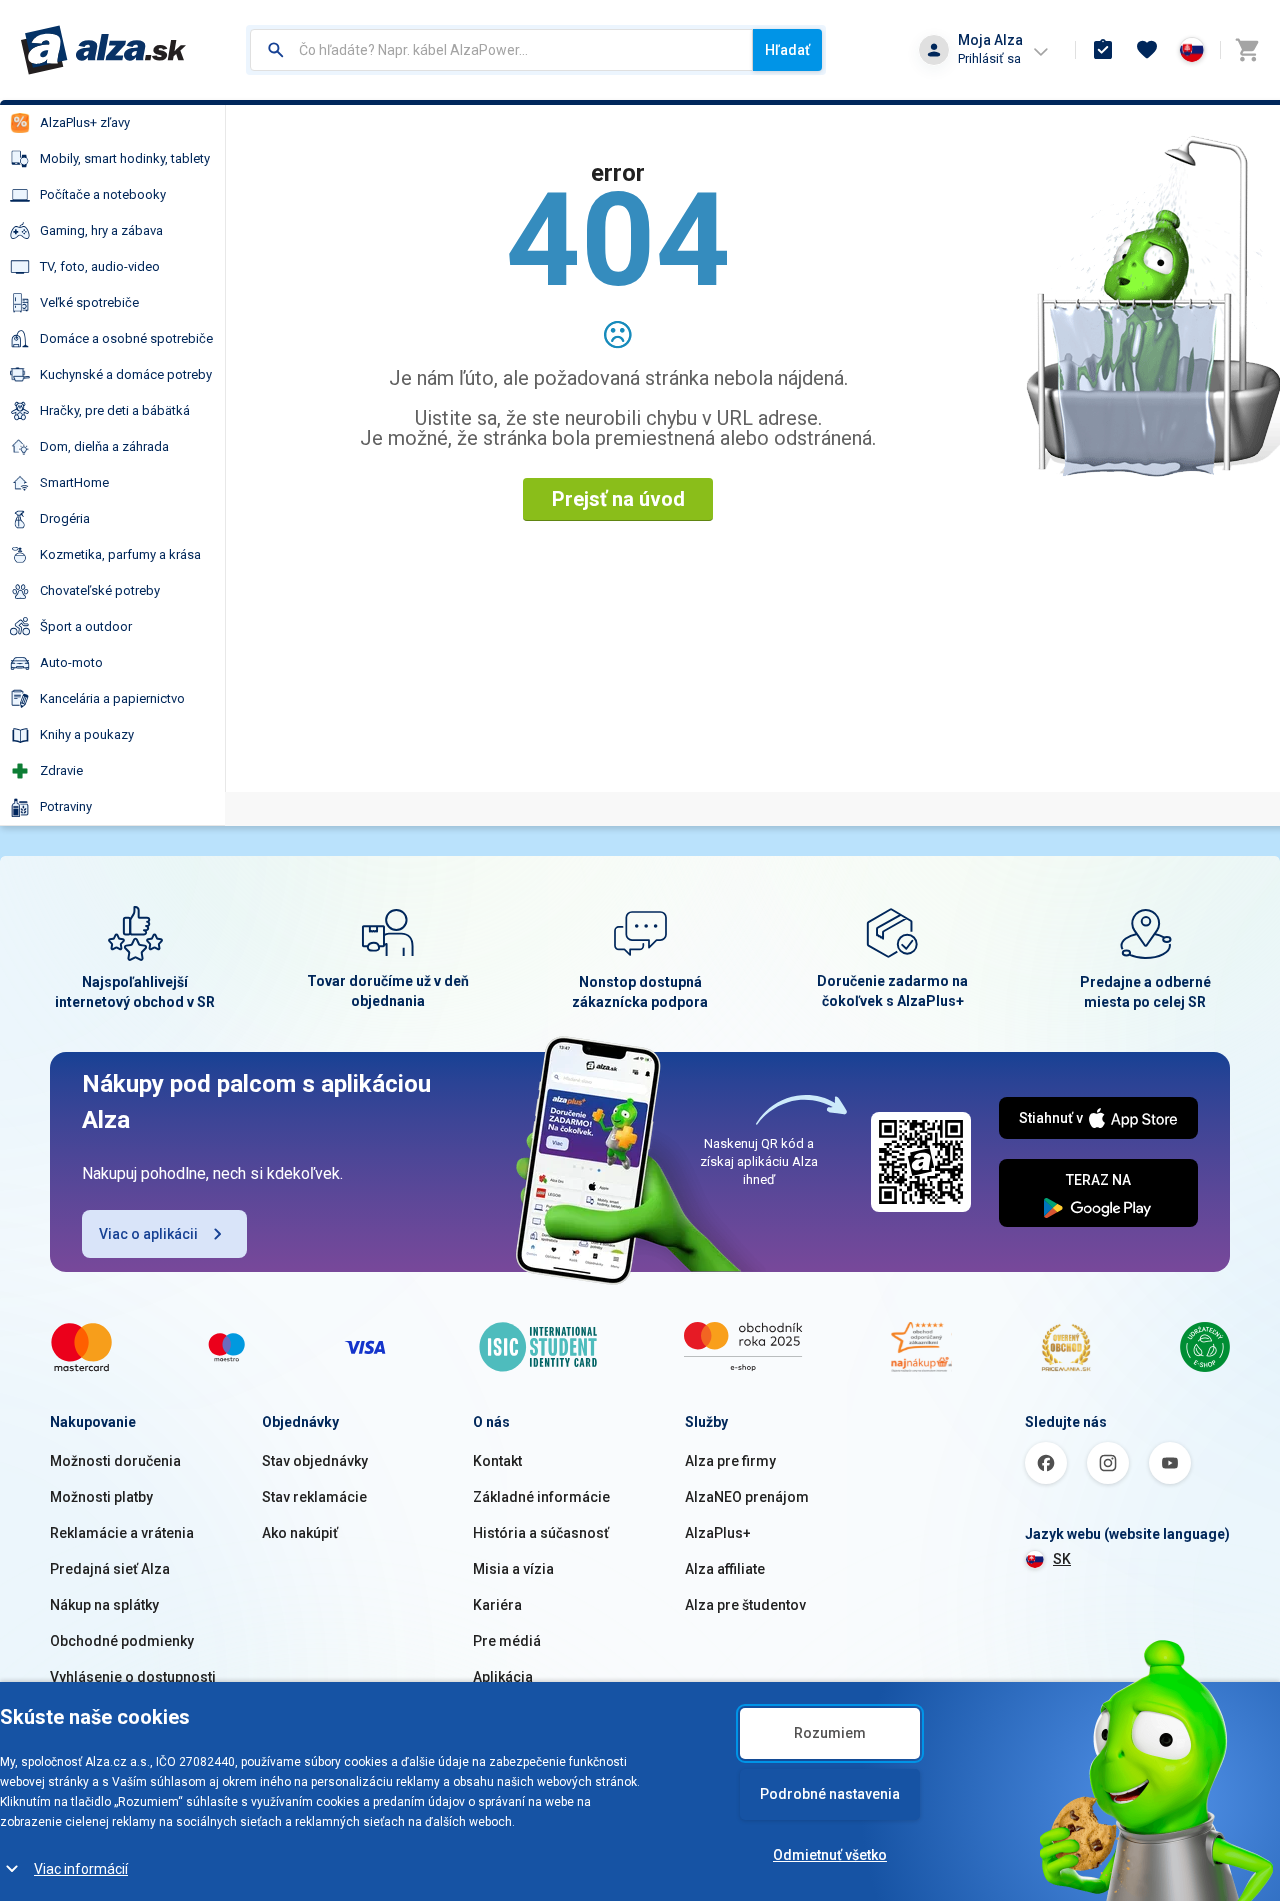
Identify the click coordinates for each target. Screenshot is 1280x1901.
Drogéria (65, 518)
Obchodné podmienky (122, 1641)
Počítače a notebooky (103, 194)
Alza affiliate (725, 1569)
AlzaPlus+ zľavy (85, 122)
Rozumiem (830, 1733)
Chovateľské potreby (100, 590)
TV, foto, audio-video (100, 266)
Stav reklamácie (314, 1497)
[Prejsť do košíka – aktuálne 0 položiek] (1247, 50)
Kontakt (497, 1461)
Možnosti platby (101, 1497)
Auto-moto (71, 662)
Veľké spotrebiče (89, 302)
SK (1062, 1559)
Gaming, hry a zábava (101, 230)
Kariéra (497, 1605)
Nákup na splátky (104, 1605)
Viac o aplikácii (148, 1234)
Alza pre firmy (730, 1461)
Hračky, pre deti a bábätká (115, 410)
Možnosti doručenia (115, 1461)
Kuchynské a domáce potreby (126, 374)
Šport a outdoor (86, 626)
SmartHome (74, 482)
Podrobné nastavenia (830, 1794)
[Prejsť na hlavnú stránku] (103, 50)
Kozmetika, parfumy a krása (120, 554)
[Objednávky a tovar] (1103, 50)
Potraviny (66, 806)
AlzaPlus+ (718, 1533)
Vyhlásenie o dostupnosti (133, 1677)
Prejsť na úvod (618, 499)
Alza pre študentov (745, 1605)
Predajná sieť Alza (110, 1569)
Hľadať (787, 50)
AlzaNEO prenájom (747, 1497)
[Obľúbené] (1147, 50)
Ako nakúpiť (300, 1533)
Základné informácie (541, 1497)
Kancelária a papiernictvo (112, 698)
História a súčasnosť (541, 1533)
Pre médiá (507, 1641)
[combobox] (501, 50)
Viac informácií (81, 1869)
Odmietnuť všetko (830, 1855)
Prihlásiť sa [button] (989, 58)
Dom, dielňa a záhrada (104, 446)
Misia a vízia (513, 1569)
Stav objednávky (315, 1461)
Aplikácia (503, 1677)
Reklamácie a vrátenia (122, 1533)
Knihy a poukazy (87, 734)
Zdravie (61, 770)
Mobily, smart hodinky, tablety (125, 158)
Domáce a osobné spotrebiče (126, 338)
